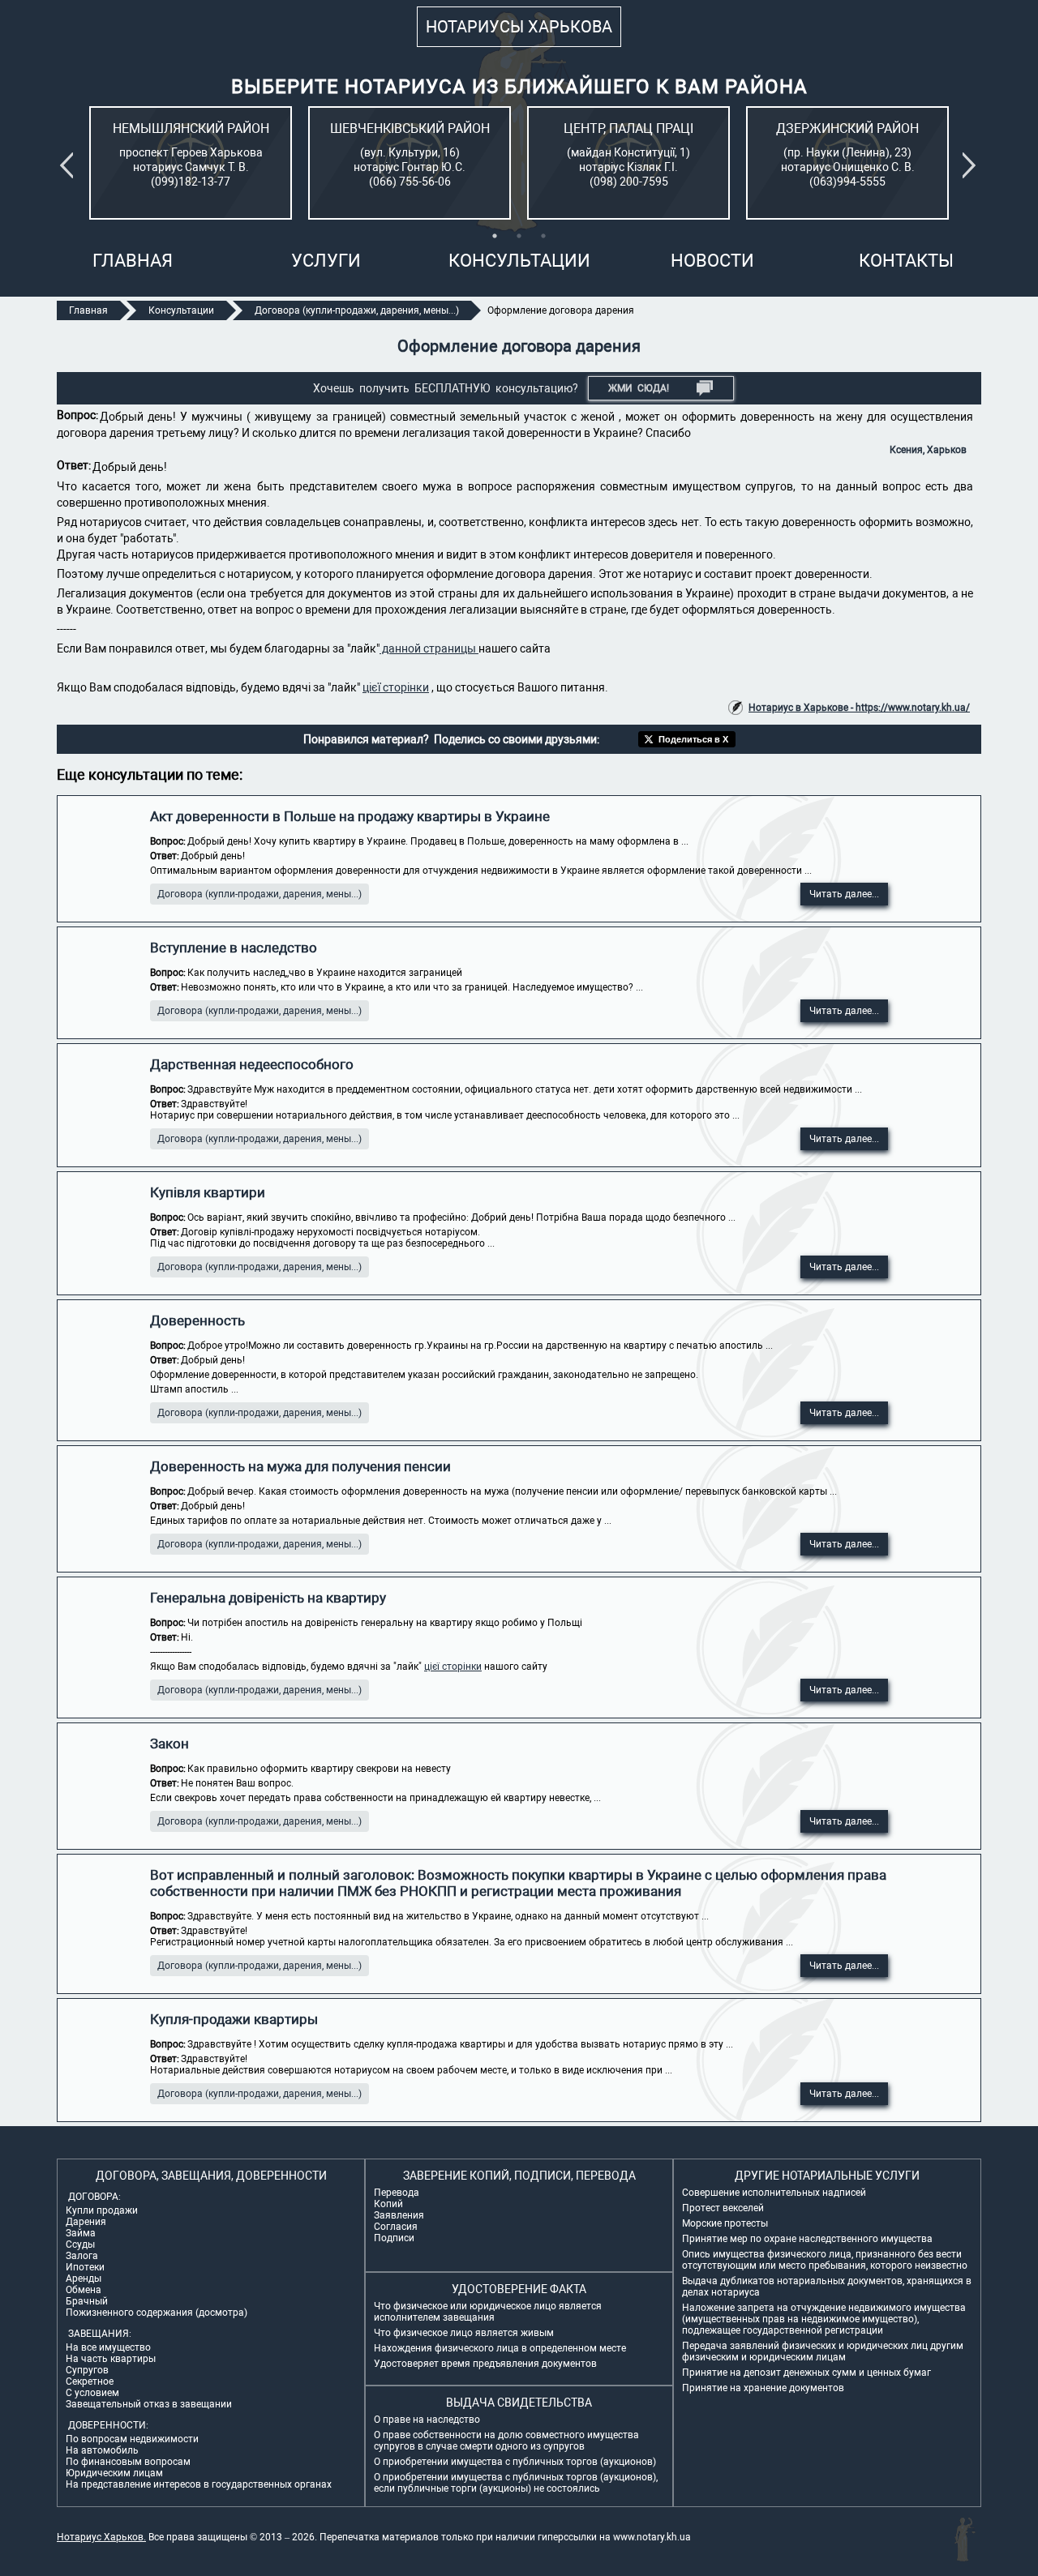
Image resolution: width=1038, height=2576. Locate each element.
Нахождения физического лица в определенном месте (500, 2348)
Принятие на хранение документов (763, 2388)
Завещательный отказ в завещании (149, 2404)
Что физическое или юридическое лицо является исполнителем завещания (488, 2312)
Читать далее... (844, 894)
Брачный (87, 2301)
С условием (92, 2393)
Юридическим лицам (114, 2473)
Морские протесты (725, 2223)
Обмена (84, 2290)
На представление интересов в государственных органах (199, 2484)
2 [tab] (519, 236)
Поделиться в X (693, 739)
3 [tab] (543, 236)
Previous (70, 165)
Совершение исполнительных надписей (774, 2193)
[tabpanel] (191, 163)
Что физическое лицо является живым (464, 2333)
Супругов (87, 2370)
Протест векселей (723, 2208)
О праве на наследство (427, 2420)
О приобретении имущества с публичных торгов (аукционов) (515, 2462)
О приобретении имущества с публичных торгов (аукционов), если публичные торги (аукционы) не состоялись (516, 2483)
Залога (82, 2256)
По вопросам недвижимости (132, 2439)
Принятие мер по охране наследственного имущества (807, 2239)
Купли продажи (102, 2210)
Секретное (90, 2381)
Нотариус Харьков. (101, 2537)
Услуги (326, 261)
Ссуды (80, 2244)
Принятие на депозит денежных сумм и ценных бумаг (806, 2373)
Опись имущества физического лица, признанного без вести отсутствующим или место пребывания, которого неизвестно (825, 2260)
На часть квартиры (111, 2359)
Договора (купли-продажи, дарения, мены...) (259, 894)
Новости (712, 261)
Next (972, 165)
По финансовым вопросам (128, 2462)
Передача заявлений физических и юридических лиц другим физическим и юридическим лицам (823, 2351)
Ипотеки (85, 2267)
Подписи (394, 2238)
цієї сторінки (396, 687)
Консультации (519, 261)
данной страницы (429, 648)
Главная (133, 261)
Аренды (84, 2279)
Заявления (399, 2215)
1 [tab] (495, 236)
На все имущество (108, 2347)
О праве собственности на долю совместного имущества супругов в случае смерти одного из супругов (506, 2441)
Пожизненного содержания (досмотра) (157, 2313)
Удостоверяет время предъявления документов (485, 2364)
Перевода (397, 2193)
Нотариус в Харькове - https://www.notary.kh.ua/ (859, 708)
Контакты (906, 261)
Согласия (396, 2227)
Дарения (86, 2222)
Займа (81, 2233)
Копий (388, 2204)
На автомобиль (102, 2450)
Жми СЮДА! (639, 388)
